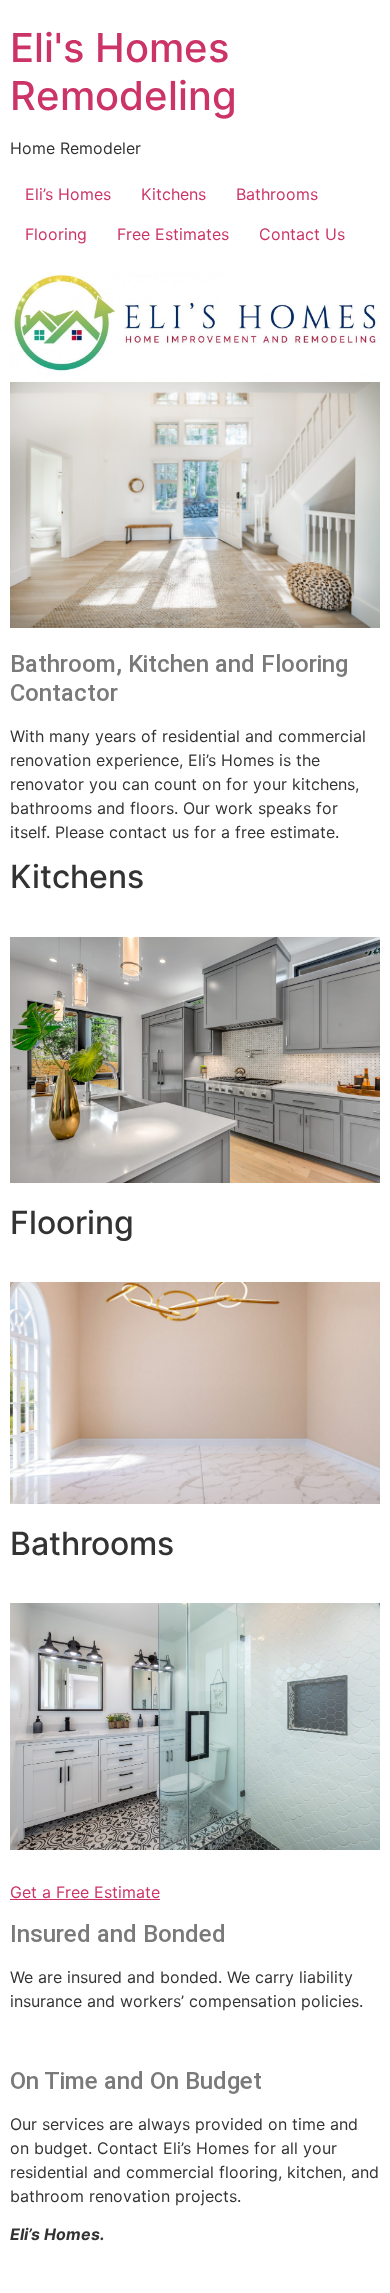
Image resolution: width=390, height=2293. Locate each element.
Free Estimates (173, 234)
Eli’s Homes (68, 194)
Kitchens (173, 194)
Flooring (56, 234)
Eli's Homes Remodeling (123, 71)
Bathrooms (277, 194)
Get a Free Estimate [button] (85, 1892)
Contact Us (302, 234)
